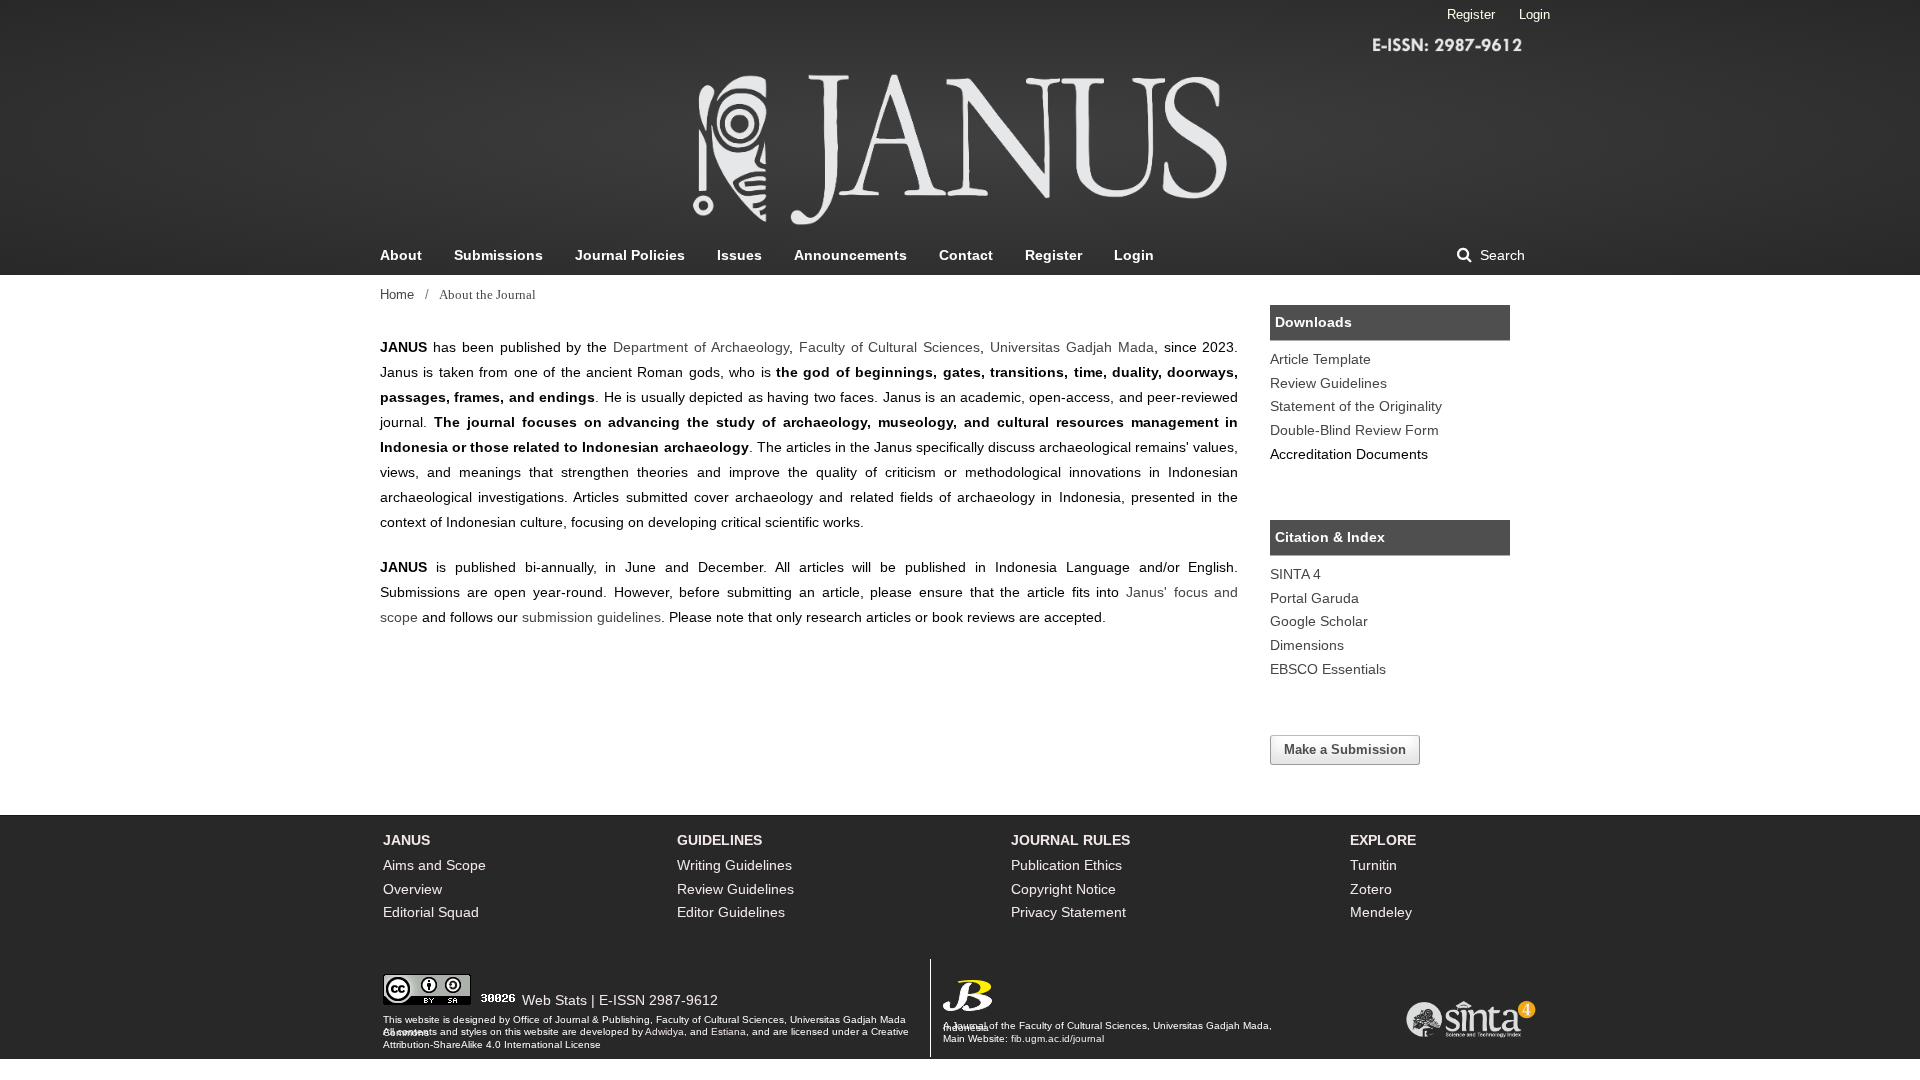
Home (397, 294)
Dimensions (1307, 645)
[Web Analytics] (498, 1000)
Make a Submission (1345, 749)
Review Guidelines (1328, 383)
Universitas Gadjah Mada (1072, 347)
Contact (966, 255)
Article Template (1320, 359)
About (401, 255)
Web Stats (554, 1000)
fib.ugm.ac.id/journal (1057, 1038)
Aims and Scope (434, 865)
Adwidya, (666, 1031)
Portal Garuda (1314, 598)
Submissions (498, 255)
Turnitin (1373, 865)
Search (1500, 255)
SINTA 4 (1295, 574)
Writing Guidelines (734, 865)
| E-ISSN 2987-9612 (654, 1000)
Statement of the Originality (1356, 406)
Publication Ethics (1066, 865)
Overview (412, 889)
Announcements (850, 255)
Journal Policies (630, 255)
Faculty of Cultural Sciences (890, 347)
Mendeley (1381, 912)
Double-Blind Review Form (1354, 430)
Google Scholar (1319, 621)
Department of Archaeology (701, 347)
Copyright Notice (1063, 889)
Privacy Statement (1068, 912)
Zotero (1371, 889)
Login (1134, 255)
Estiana (728, 1031)
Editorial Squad (431, 912)
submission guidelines (591, 617)
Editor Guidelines (731, 912)
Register (1053, 255)
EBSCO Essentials (1328, 669)
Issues (739, 255)
